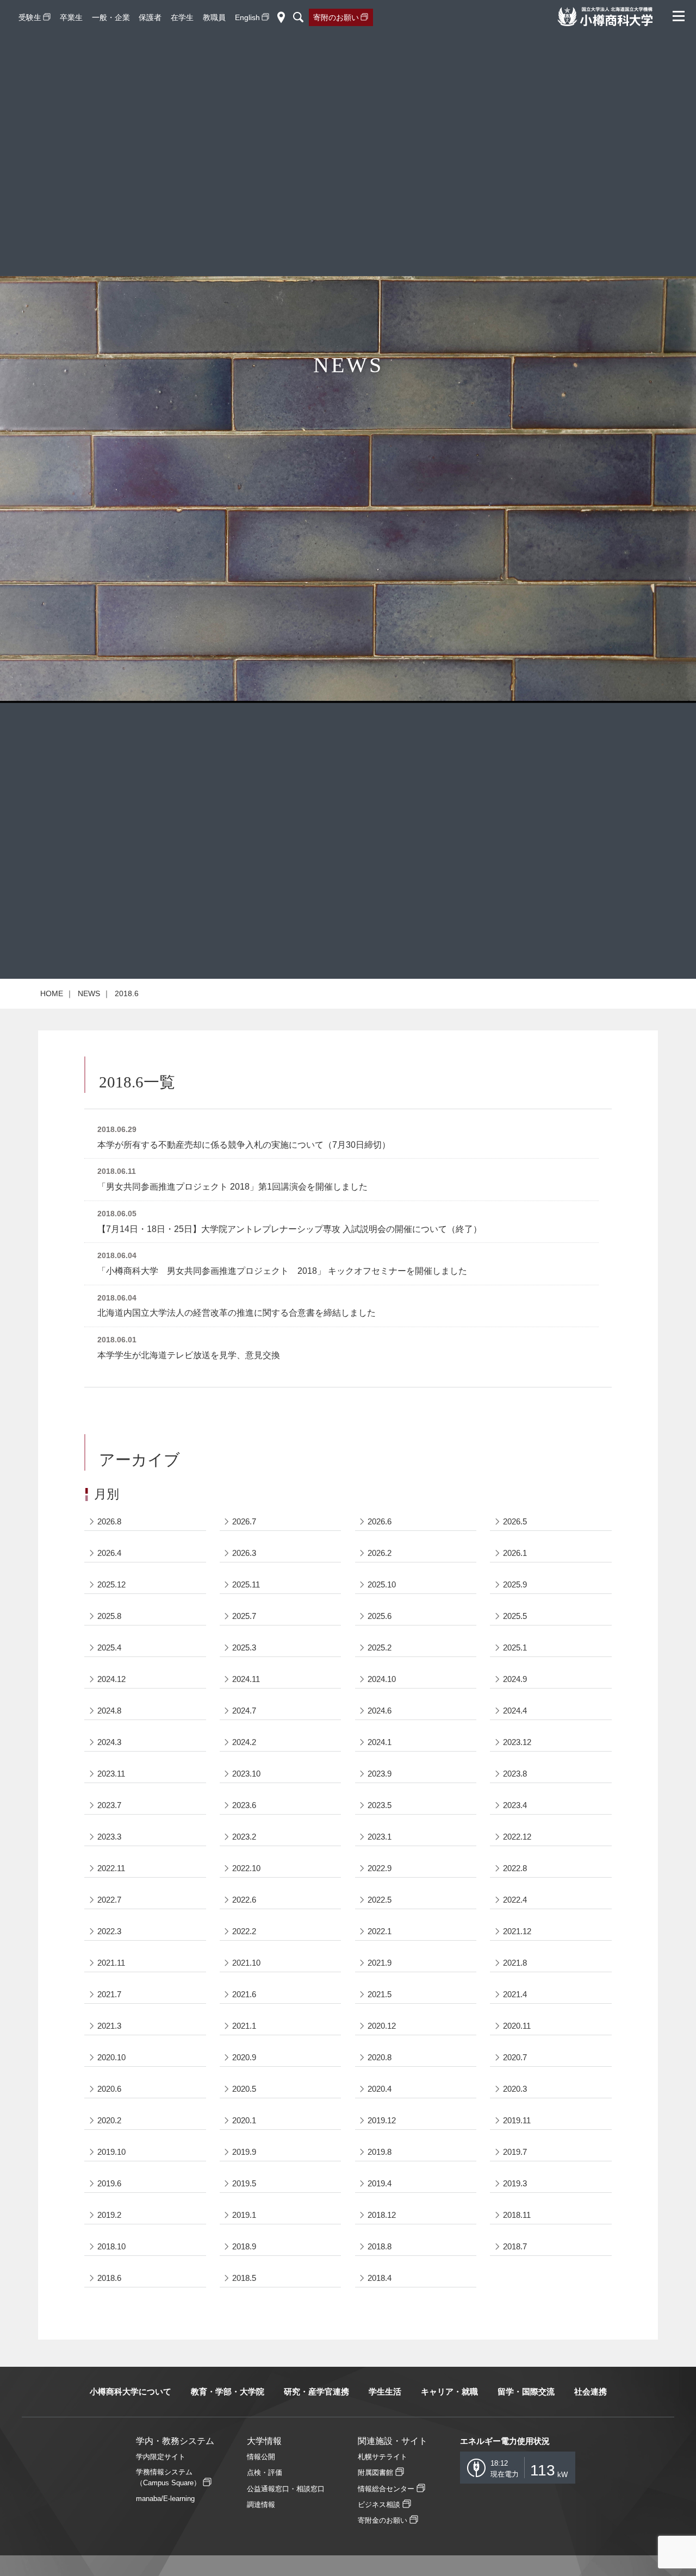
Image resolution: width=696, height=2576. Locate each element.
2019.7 (515, 2152)
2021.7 (109, 1994)
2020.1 (244, 2120)
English (247, 17)
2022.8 (515, 1868)
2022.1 (380, 1931)
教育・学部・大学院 (228, 2391)
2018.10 (111, 2246)
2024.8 (109, 1711)
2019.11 (517, 2120)
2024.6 (380, 1711)
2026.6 (380, 1521)
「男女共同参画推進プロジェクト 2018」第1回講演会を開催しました (232, 1187)
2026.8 (109, 1521)
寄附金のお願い (383, 2520)
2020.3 (515, 2089)
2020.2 (109, 2120)
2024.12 (111, 1679)
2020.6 (109, 2089)
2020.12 (382, 2026)
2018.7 (515, 2246)
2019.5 (244, 2183)
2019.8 (380, 2152)
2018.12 (382, 2215)
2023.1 (380, 1837)
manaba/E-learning (165, 2499)
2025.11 (246, 1584)
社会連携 (591, 2391)
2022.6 (244, 1900)
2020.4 (380, 2089)
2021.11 (111, 1963)
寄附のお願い (336, 17)
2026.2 (380, 1553)
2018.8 (380, 2246)
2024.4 (515, 1711)
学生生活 (385, 2391)
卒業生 (71, 17)
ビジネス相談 (379, 2505)
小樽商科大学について (130, 2391)
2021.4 (515, 1994)
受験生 (30, 17)
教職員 (214, 17)
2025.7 (244, 1616)
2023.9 (380, 1774)
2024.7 (244, 1711)
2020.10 (111, 2057)
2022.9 (380, 1868)
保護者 (150, 17)
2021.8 (515, 1963)
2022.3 (109, 1931)
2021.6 (244, 1994)
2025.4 (109, 1647)
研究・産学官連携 (316, 2391)
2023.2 (244, 1837)
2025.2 (380, 1647)
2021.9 (380, 1963)
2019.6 (109, 2183)
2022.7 (109, 1900)
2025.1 (515, 1647)
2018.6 (109, 2278)
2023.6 (244, 1805)
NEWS (89, 993)
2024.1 (380, 1742)
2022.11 (111, 1868)
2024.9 (515, 1679)
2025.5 (515, 1616)
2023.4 (515, 1805)
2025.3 (244, 1647)
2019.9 (244, 2152)
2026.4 (109, 1553)
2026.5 (515, 1521)
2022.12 (517, 1837)
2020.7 (515, 2057)
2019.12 (382, 2120)
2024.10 (382, 1679)
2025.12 (111, 1584)
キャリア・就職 (449, 2391)
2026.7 (244, 1521)
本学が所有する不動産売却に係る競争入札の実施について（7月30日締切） (244, 1145)
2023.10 (246, 1774)
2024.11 (246, 1679)
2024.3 (109, 1742)
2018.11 (517, 2215)
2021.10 (246, 1963)
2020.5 (244, 2089)
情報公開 (261, 2457)
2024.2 (244, 1742)
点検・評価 (265, 2472)
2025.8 (109, 1616)
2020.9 (244, 2057)
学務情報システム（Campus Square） (168, 2477)
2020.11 (517, 2026)
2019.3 (515, 2183)
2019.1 (244, 2215)
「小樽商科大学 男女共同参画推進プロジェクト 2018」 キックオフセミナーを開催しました (282, 1271)
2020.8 (380, 2057)
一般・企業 (111, 17)
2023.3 (109, 1837)
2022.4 (515, 1900)
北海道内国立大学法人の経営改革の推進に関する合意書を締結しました (237, 1313)
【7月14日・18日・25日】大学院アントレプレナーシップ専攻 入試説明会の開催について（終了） (290, 1229)
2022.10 (246, 1868)
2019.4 (380, 2183)
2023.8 (515, 1774)
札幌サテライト (383, 2457)
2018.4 (380, 2278)
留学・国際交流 (526, 2391)
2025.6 (380, 1616)
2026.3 (244, 1553)
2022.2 (244, 1931)
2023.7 (109, 1805)
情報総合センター (386, 2489)
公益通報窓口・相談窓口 (286, 2489)
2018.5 (244, 2278)
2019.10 (111, 2152)
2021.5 (380, 1994)
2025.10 (382, 1584)
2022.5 (380, 1900)
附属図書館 (375, 2472)
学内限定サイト (161, 2457)
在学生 (182, 17)
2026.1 (515, 1553)
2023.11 (111, 1774)
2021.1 (244, 2026)
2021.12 (517, 1931)
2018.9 (244, 2246)
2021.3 (109, 2026)
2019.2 (109, 2215)
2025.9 (515, 1584)
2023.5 (380, 1805)
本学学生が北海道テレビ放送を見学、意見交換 (189, 1355)
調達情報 (261, 2505)
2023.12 (517, 1742)
